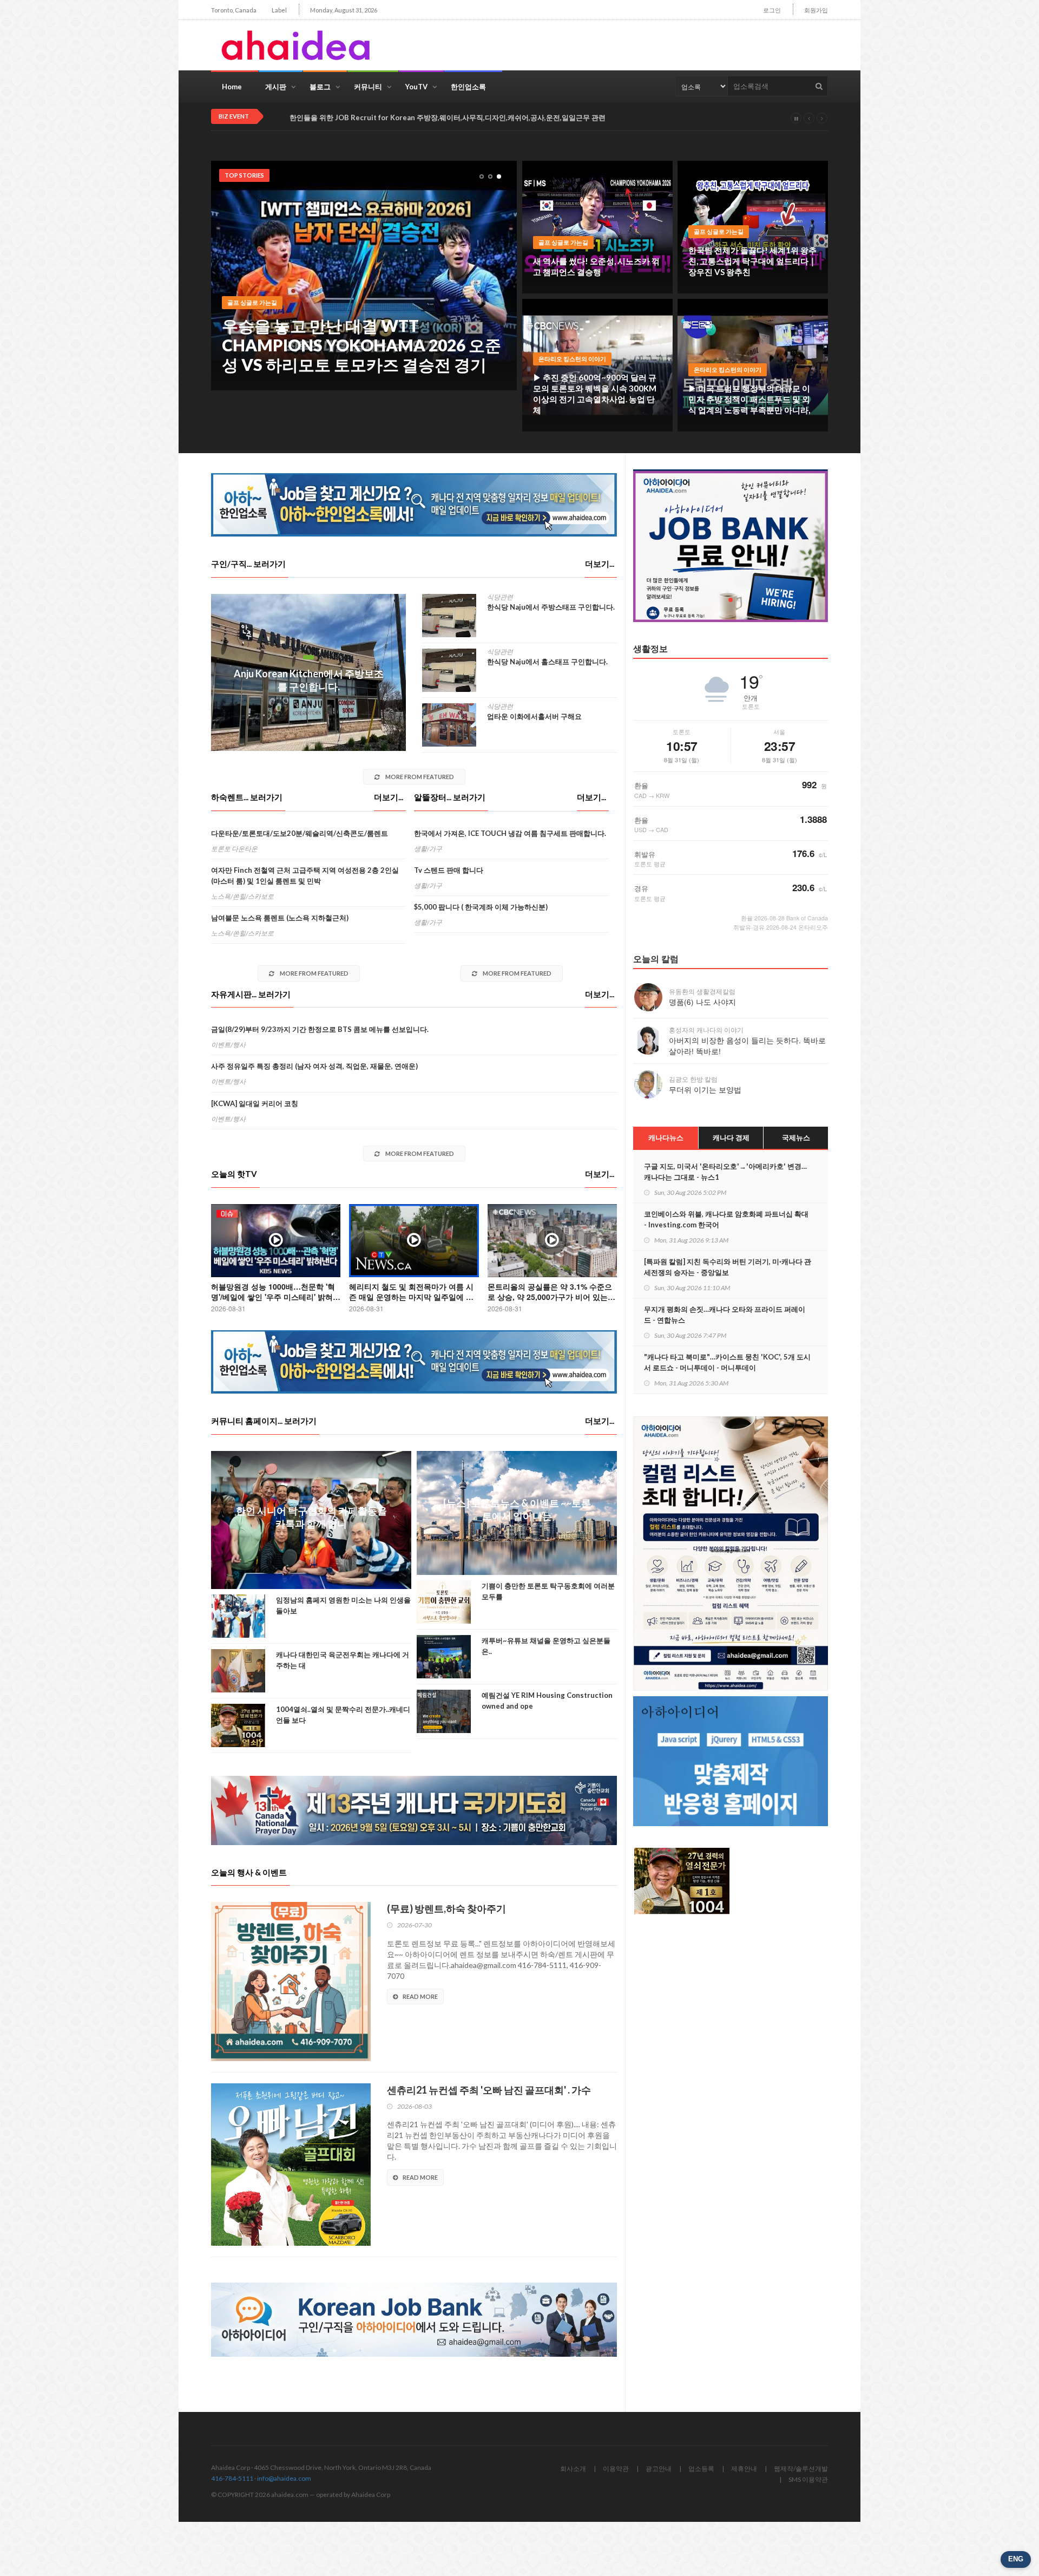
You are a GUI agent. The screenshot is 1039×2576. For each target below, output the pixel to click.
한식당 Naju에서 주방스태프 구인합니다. (551, 607)
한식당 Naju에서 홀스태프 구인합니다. (547, 662)
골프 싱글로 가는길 (563, 242)
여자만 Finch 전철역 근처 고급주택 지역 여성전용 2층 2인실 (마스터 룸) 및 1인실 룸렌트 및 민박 (305, 875)
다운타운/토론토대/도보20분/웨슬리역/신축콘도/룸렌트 (300, 833)
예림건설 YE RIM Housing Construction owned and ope (547, 1701)
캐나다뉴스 (666, 1137)
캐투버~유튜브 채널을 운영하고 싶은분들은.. (546, 1646)
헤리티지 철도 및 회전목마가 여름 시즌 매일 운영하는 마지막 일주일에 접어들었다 (411, 1297)
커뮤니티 (368, 87)
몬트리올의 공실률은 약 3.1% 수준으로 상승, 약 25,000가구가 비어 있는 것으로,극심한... (550, 1297)
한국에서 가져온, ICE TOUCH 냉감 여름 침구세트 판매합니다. (510, 833)
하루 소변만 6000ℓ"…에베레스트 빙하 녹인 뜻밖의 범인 (357, 355)
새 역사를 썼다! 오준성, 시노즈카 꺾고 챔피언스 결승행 (596, 266)
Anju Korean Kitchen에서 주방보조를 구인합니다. (309, 680)
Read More (420, 1996)
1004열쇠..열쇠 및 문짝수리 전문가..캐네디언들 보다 (343, 1715)
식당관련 (500, 597)
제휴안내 (744, 2469)
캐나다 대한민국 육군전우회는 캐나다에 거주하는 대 (343, 1660)
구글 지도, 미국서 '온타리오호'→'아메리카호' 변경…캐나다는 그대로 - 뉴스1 (725, 1172)
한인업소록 (468, 87)
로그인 (772, 10)
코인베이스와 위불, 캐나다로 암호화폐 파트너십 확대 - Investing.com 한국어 (726, 1219)
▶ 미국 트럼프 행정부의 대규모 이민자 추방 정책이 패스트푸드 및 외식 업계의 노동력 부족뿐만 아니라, (749, 399)
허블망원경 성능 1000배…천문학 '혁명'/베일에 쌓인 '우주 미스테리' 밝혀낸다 (276, 1297)
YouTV (416, 87)
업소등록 (701, 2469)
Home (232, 87)
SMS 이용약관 (808, 2479)
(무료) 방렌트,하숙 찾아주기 (446, 1908)
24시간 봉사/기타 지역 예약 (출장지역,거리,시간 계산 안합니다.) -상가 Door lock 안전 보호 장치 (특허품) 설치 (461, 118)
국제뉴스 (796, 1137)
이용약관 (616, 2469)
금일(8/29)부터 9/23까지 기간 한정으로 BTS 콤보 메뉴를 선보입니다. (320, 1029)
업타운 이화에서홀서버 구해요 (534, 716)
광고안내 (659, 2469)
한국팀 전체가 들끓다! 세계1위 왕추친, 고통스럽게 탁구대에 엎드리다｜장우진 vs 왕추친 (752, 261)
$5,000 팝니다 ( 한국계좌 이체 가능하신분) (481, 907)
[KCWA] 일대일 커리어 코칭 (255, 1103)
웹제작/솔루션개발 (801, 2469)
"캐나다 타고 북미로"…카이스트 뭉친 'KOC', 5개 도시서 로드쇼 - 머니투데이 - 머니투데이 (727, 1362)
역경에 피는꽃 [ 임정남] (258, 322)
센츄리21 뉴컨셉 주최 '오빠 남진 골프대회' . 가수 (489, 2090)
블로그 (320, 87)
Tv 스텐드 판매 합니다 (449, 870)
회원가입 (816, 10)
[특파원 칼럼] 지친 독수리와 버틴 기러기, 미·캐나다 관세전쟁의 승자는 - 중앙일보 (728, 1267)
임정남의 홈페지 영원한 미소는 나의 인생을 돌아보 (343, 1605)
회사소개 (573, 2469)
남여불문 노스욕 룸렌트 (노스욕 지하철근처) (280, 918)
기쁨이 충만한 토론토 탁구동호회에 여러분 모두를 (548, 1591)
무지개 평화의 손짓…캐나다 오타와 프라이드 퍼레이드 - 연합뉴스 (725, 1315)
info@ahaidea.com (284, 2478)
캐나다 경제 (731, 1137)
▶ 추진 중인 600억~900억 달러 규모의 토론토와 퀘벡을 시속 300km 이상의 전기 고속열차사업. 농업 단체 (595, 394)
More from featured (419, 777)
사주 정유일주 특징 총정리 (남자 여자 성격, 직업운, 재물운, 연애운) (314, 1066)
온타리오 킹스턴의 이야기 (572, 359)
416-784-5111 (232, 2478)
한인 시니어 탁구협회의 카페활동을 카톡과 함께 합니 (311, 1517)
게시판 (276, 87)
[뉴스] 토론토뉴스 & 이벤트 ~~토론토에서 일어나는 (517, 1509)
